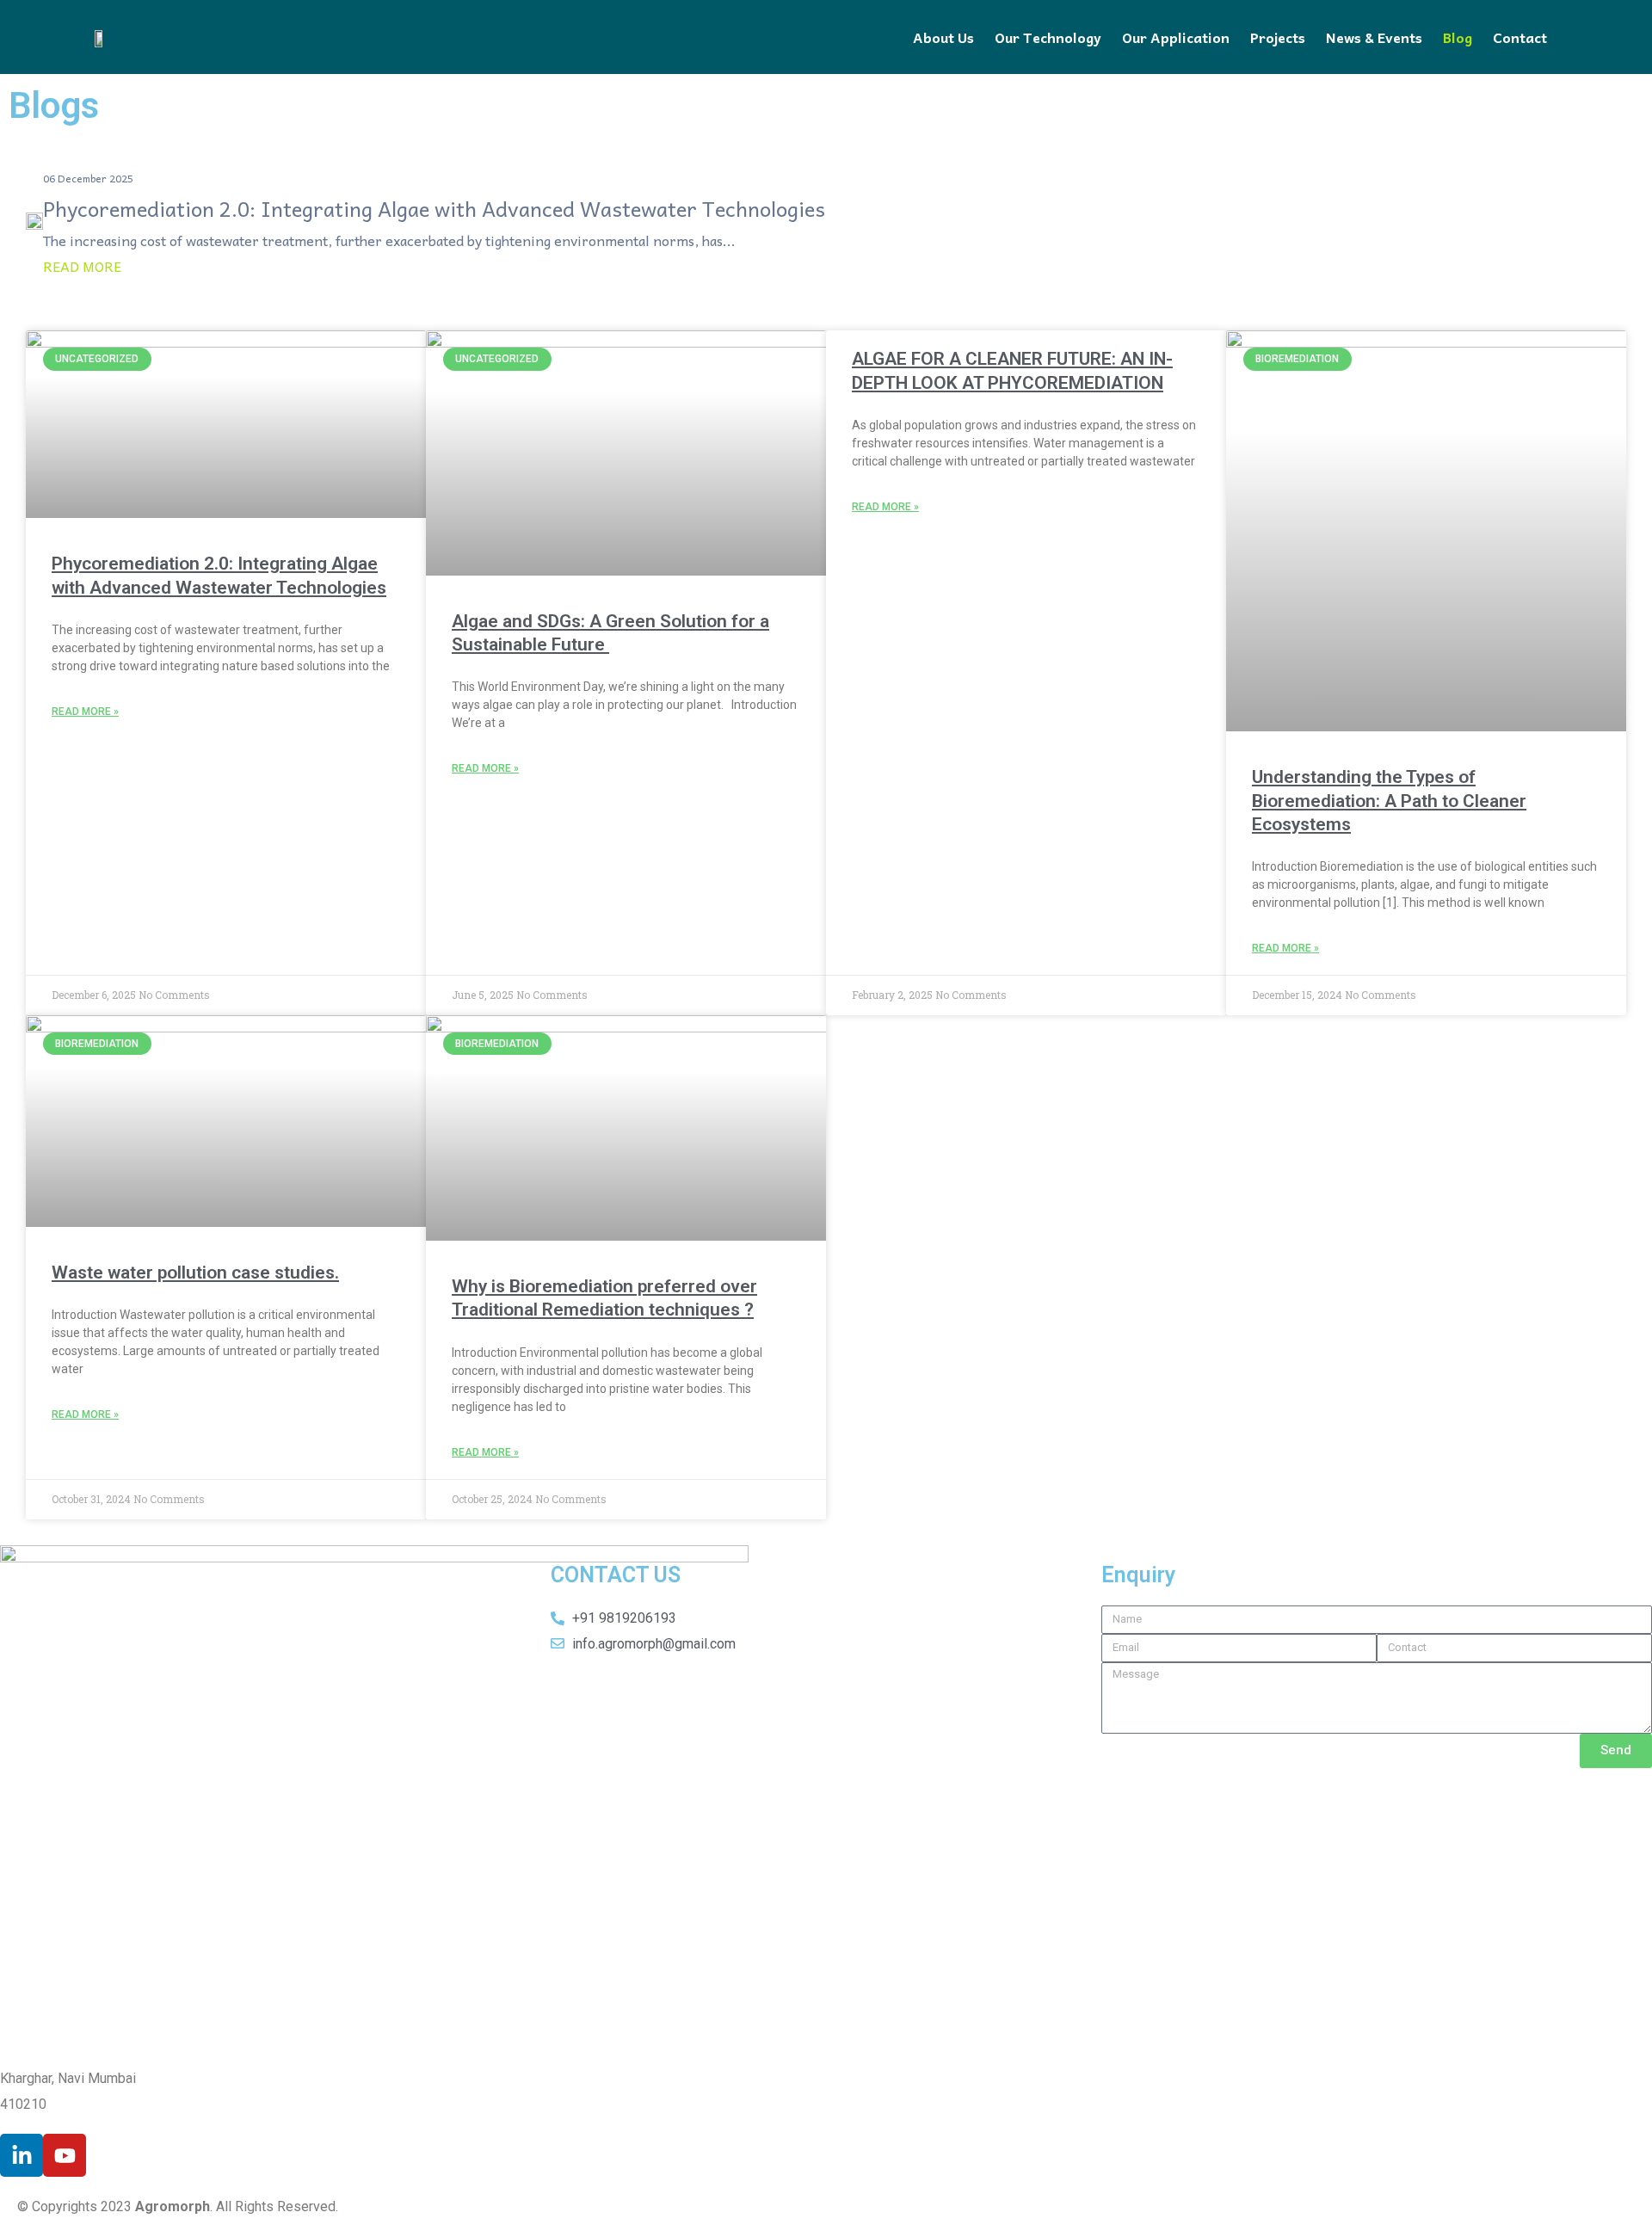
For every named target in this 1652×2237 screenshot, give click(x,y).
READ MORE (82, 266)
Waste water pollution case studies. (195, 1273)
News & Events (1374, 37)
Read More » (85, 712)
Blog (1458, 37)
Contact (1520, 37)
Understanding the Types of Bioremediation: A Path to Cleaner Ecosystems (1389, 801)
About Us (943, 37)
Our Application (1176, 37)
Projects (1278, 37)
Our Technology (1048, 37)
